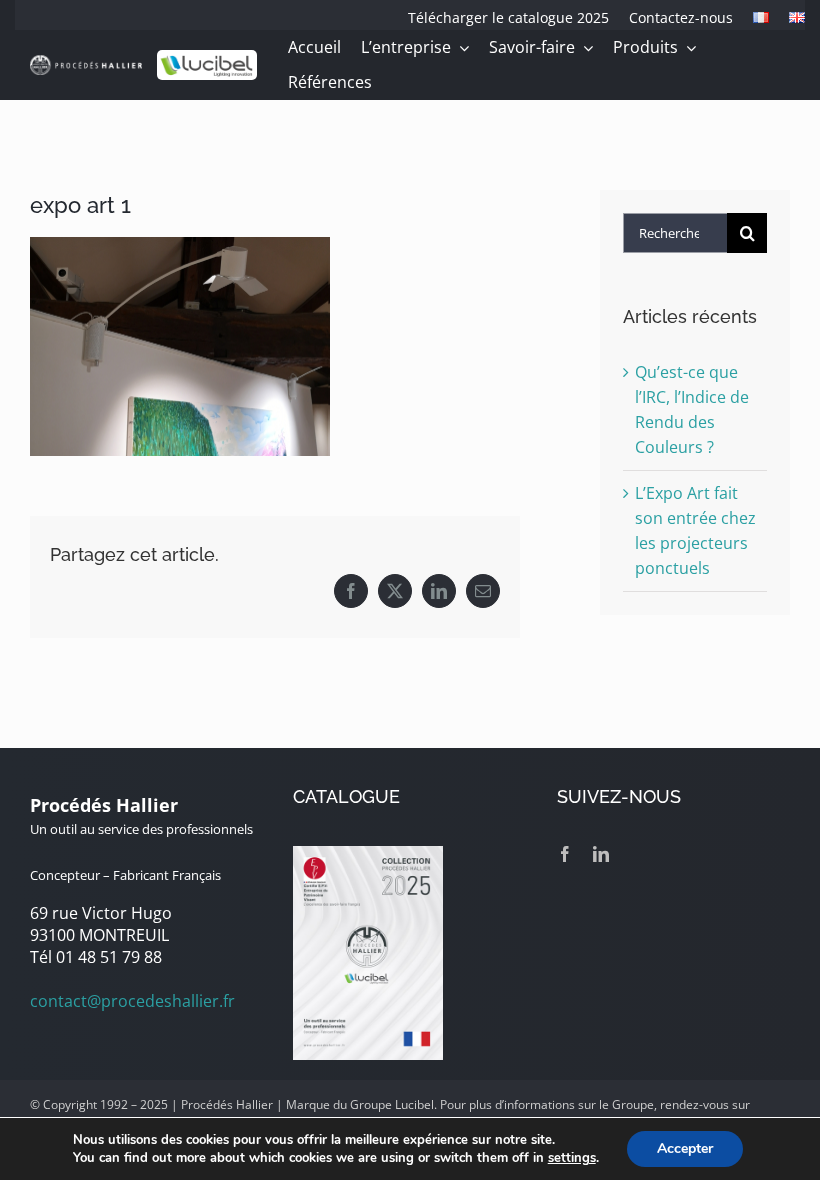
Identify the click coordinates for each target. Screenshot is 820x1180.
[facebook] (565, 854)
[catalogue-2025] (368, 854)
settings (572, 1158)
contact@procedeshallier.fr (132, 1001)
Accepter (685, 1148)
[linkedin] (601, 854)
